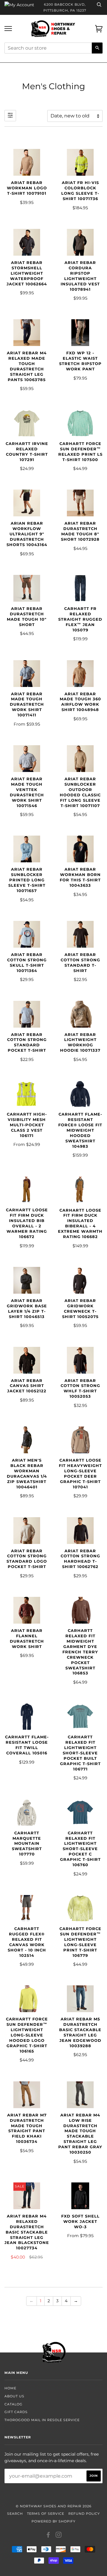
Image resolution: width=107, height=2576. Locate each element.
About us (14, 2396)
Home (10, 2388)
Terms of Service (46, 2514)
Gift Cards (16, 2412)
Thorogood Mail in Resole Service (42, 2420)
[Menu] (8, 29)
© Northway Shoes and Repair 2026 (54, 2506)
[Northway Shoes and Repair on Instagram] (59, 2536)
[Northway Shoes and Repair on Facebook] (48, 2536)
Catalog (14, 2404)
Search (15, 2514)
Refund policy (84, 2514)
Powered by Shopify (53, 2521)
